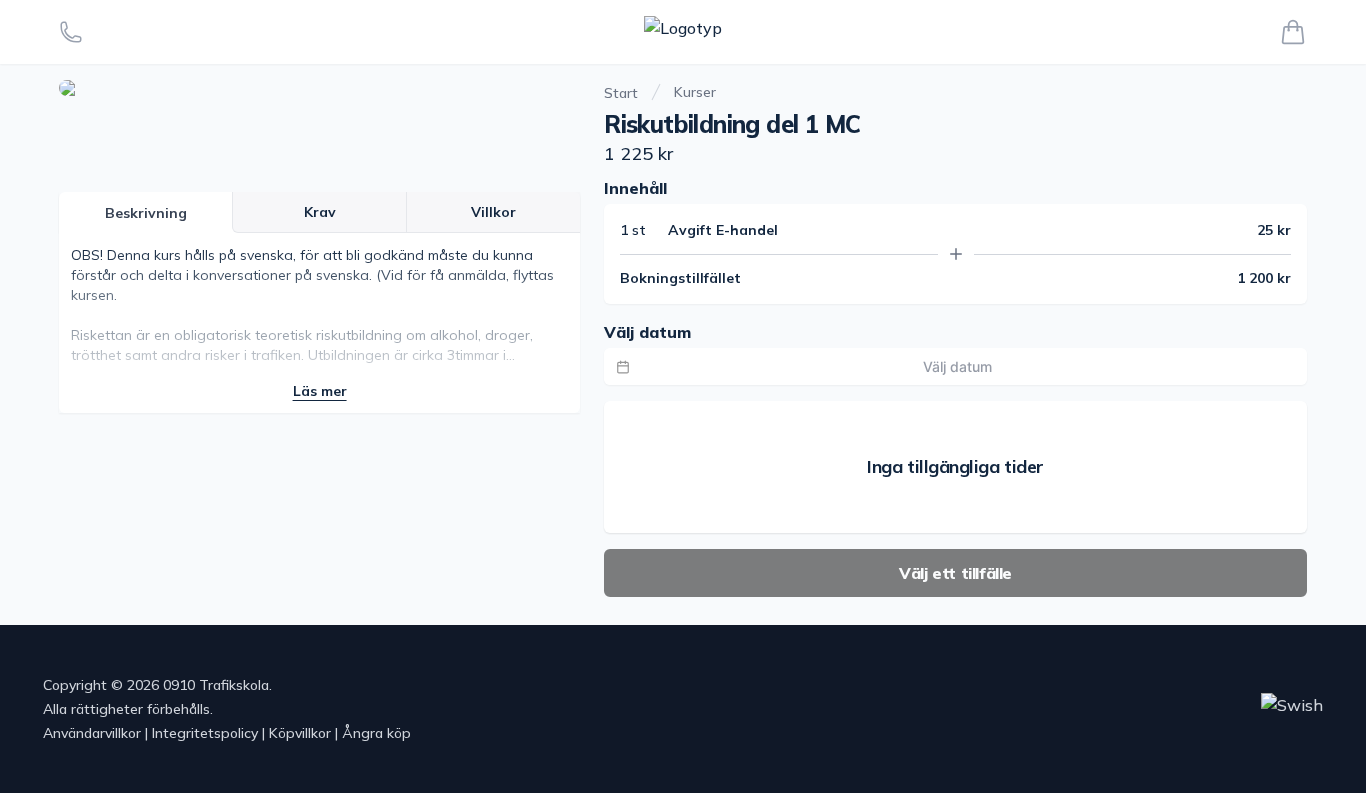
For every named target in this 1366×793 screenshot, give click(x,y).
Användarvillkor (92, 733)
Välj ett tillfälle (955, 573)
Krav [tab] (320, 212)
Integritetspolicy (205, 733)
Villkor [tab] (493, 212)
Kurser (695, 92)
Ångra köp (376, 733)
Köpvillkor (300, 733)
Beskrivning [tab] (146, 213)
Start (621, 93)
